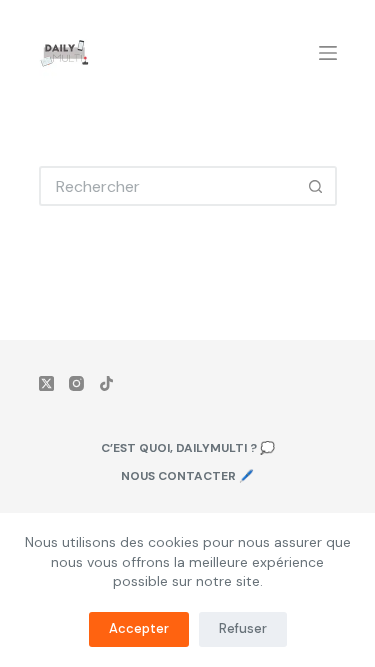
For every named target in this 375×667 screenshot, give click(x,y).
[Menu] (328, 53)
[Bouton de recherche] (317, 186)
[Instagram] (76, 383)
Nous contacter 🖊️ (187, 476)
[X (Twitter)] (46, 383)
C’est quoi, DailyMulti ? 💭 (188, 448)
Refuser (243, 628)
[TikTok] (106, 383)
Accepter (139, 628)
